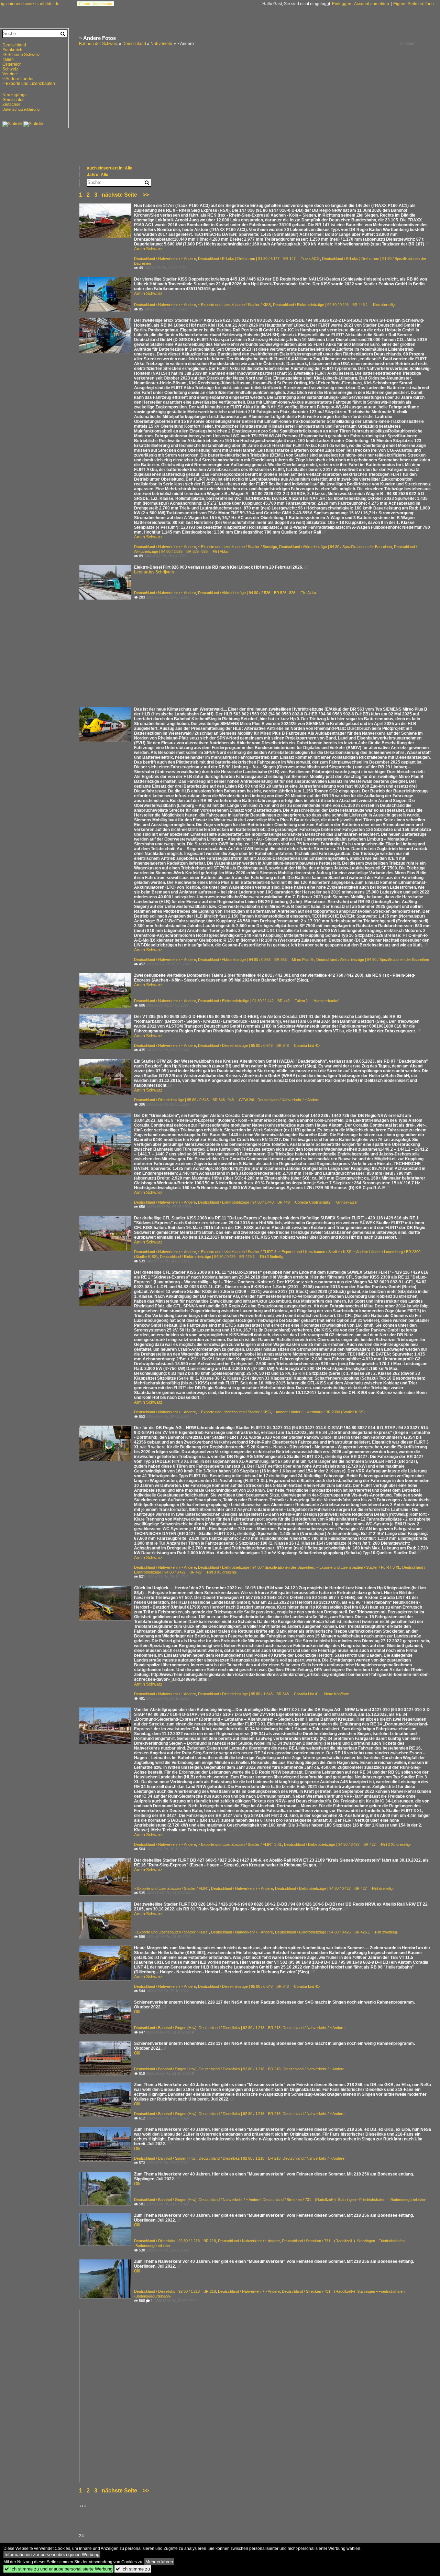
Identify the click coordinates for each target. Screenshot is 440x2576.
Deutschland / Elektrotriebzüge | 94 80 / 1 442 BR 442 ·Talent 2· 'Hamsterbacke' (268, 1001)
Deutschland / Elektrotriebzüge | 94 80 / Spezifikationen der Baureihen (256, 1567)
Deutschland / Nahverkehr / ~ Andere (165, 259)
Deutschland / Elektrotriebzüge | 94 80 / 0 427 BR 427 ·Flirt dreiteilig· (334, 1888)
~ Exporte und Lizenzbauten (29, 84)
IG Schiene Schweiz (21, 55)
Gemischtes (13, 100)
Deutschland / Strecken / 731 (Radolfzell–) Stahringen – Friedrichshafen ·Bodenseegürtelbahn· (344, 2200)
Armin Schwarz (148, 249)
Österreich (12, 64)
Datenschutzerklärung (21, 109)
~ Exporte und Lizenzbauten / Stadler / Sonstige (238, 547)
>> (146, 195)
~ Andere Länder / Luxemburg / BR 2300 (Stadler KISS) (319, 1412)
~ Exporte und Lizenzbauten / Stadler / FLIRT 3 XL (358, 1567)
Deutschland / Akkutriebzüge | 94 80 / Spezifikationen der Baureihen (335, 547)
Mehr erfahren (159, 2562)
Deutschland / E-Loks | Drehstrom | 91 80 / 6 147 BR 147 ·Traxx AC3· (259, 259)
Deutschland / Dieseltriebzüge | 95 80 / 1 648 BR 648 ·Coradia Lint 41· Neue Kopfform (274, 1694)
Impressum (103, 4)
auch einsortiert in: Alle (110, 168)
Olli (137, 2012)
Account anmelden (372, 4)
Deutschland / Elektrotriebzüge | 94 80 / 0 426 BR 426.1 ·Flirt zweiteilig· (337, 1932)
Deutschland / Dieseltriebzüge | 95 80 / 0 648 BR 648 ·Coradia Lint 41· (259, 1045)
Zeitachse (12, 105)
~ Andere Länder (18, 79)
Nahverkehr (162, 44)
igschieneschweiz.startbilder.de (30, 4)
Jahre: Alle (98, 175)
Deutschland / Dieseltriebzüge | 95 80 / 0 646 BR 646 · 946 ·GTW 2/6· (195, 1100)
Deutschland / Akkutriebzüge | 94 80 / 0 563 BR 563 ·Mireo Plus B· (256, 960)
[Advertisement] (256, 113)
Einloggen (342, 4)
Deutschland (134, 44)
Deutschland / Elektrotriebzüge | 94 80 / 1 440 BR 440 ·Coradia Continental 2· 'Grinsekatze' (278, 1202)
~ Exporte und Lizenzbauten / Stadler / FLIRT (172, 1888)
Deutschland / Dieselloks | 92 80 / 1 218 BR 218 (240, 2028)
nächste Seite (119, 195)
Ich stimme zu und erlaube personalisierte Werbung (58, 2569)
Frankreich (12, 50)
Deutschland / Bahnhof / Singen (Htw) (165, 2028)
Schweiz (10, 69)
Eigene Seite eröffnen (414, 4)
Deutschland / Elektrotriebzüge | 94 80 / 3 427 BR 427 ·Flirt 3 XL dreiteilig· (348, 1844)
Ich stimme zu (133, 2569)
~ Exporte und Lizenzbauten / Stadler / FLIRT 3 (237, 1252)
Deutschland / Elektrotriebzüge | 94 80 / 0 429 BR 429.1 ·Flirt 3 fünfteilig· (222, 1257)
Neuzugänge (15, 95)
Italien (8, 59)
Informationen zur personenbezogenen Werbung (52, 2555)
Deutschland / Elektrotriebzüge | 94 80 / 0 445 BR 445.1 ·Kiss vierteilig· (334, 305)
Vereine (10, 74)
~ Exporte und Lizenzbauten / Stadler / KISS (234, 305)
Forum (85, 4)
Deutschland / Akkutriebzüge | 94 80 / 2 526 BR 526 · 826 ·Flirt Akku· (258, 593)
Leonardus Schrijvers (154, 572)
